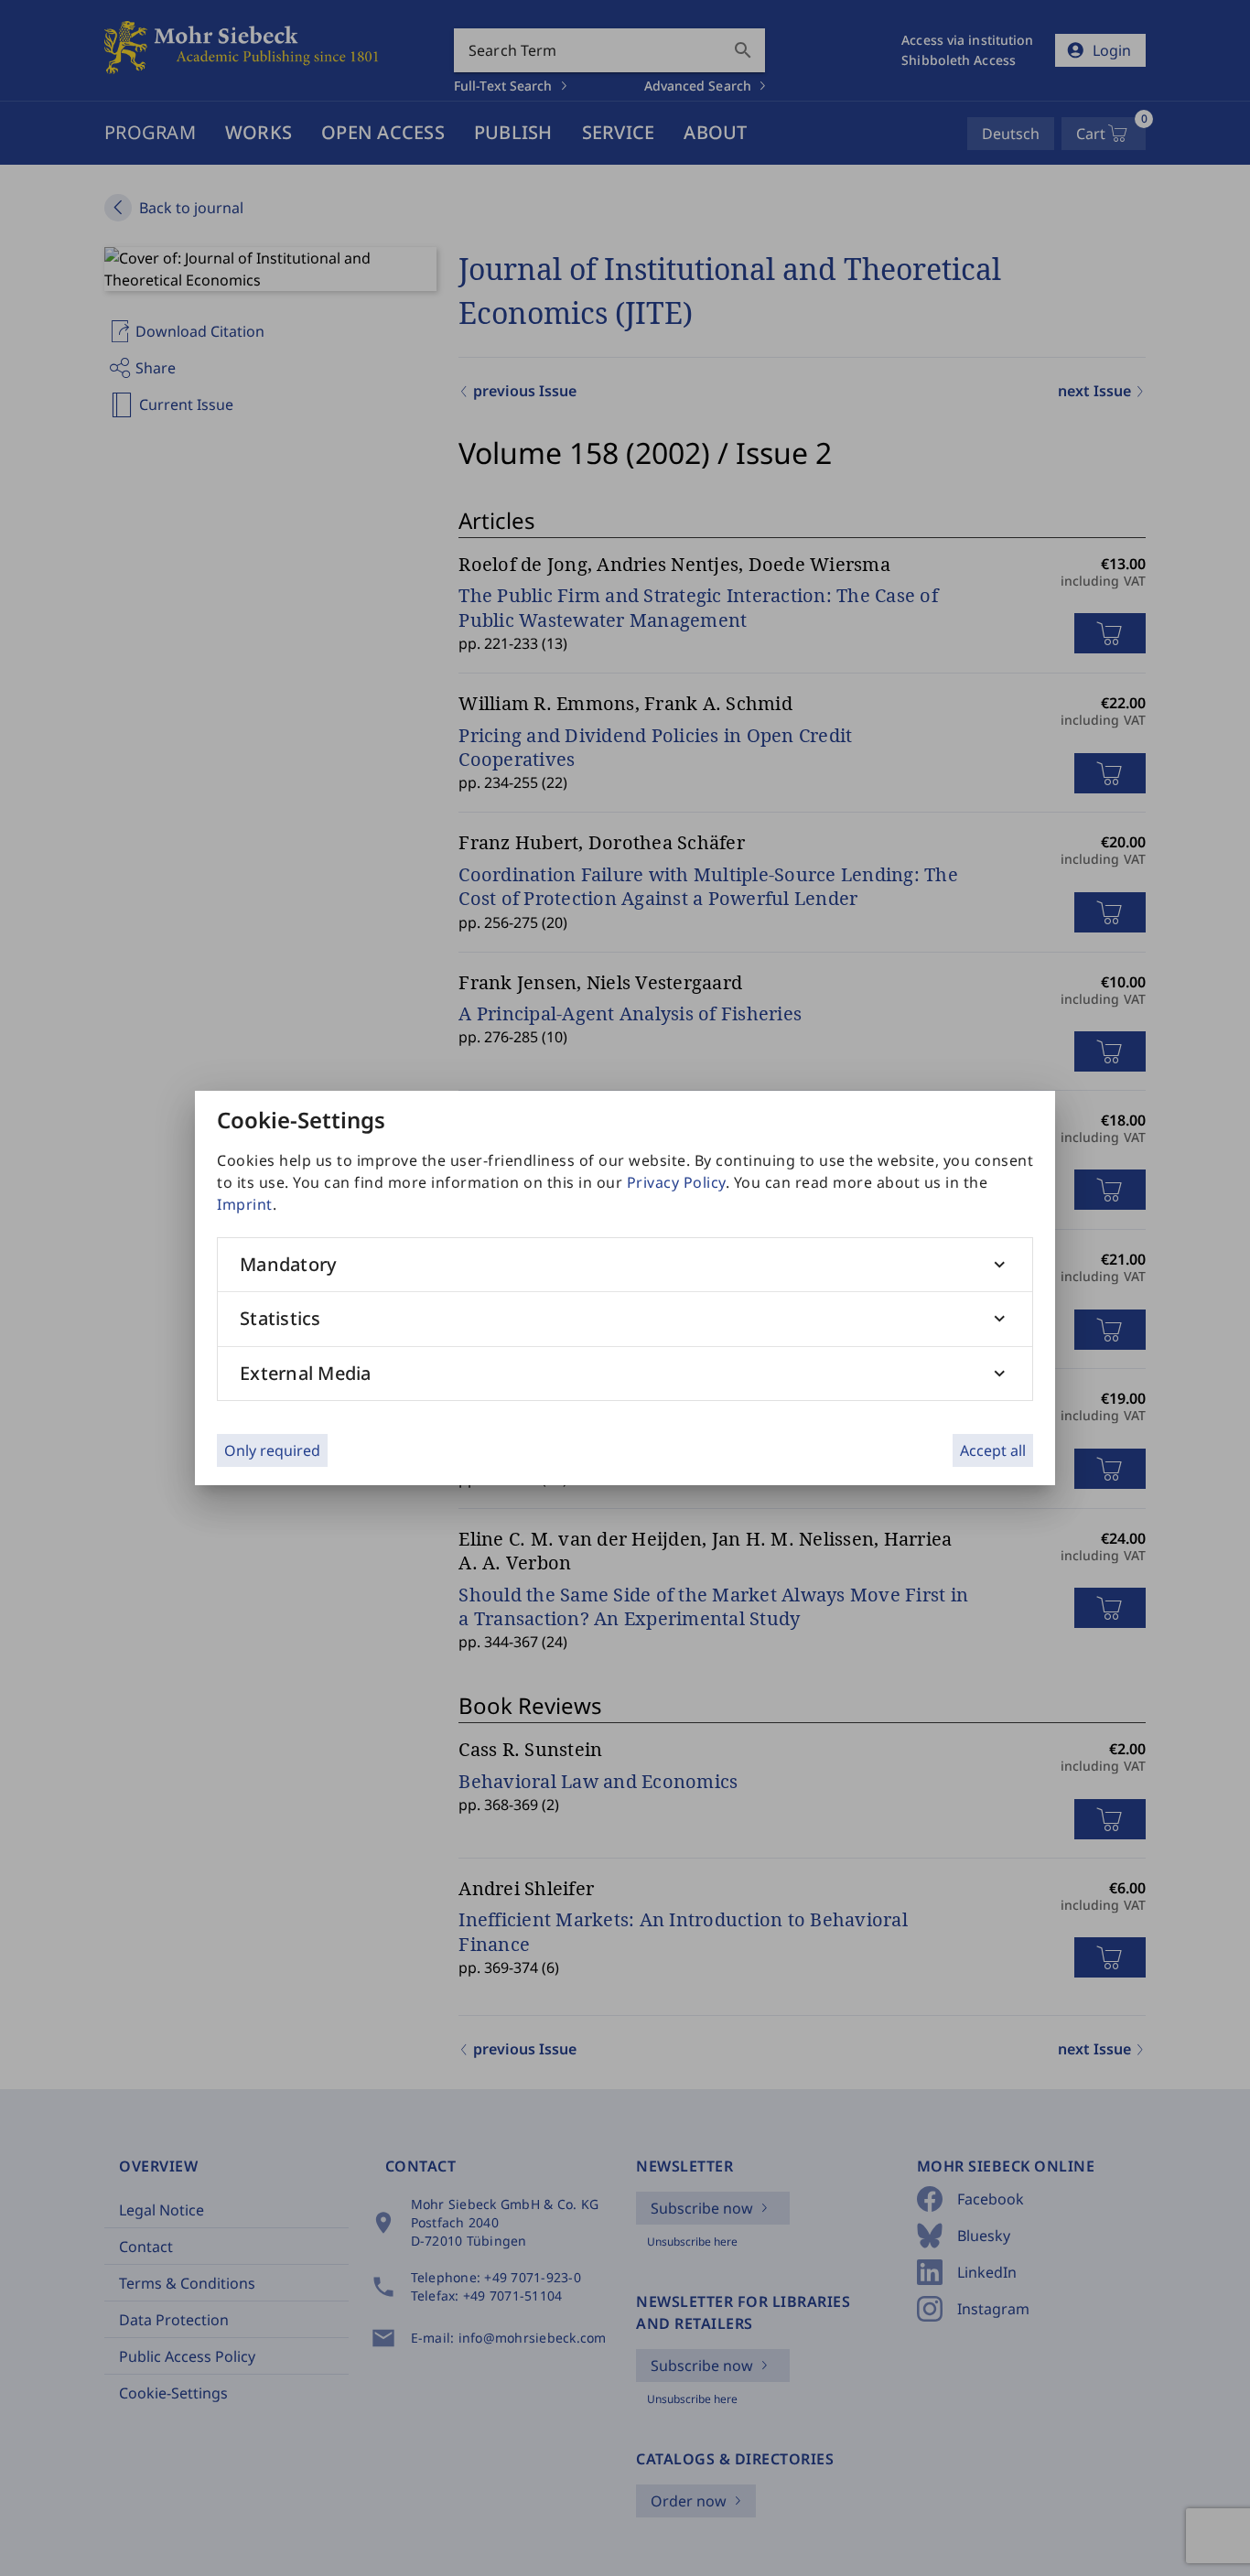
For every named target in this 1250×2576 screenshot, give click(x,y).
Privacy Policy (676, 1182)
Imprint (245, 1204)
